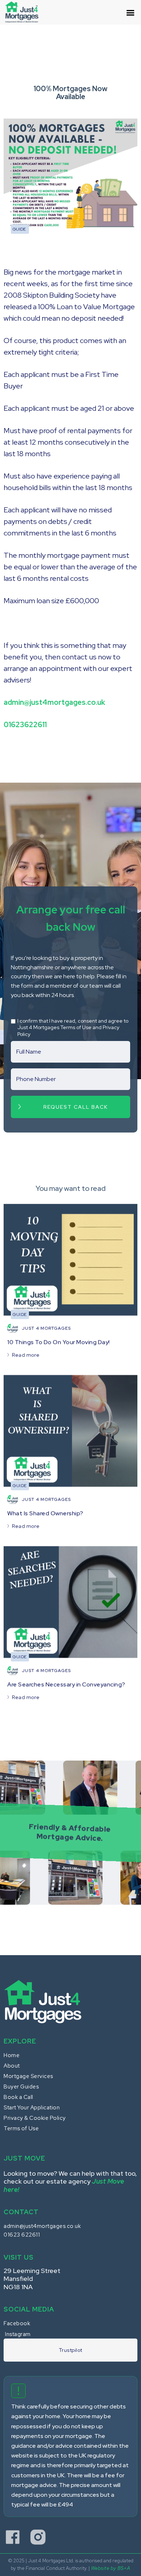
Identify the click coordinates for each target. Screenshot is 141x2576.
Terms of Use (21, 2128)
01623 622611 (22, 2235)
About (12, 2066)
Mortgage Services (28, 2076)
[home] (25, 12)
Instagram (18, 2334)
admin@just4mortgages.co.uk (42, 2226)
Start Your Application (32, 2108)
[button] (131, 16)
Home (12, 2055)
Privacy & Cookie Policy (35, 2118)
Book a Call (18, 2097)
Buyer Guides (21, 2087)
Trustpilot (71, 2350)
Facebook (17, 2323)
